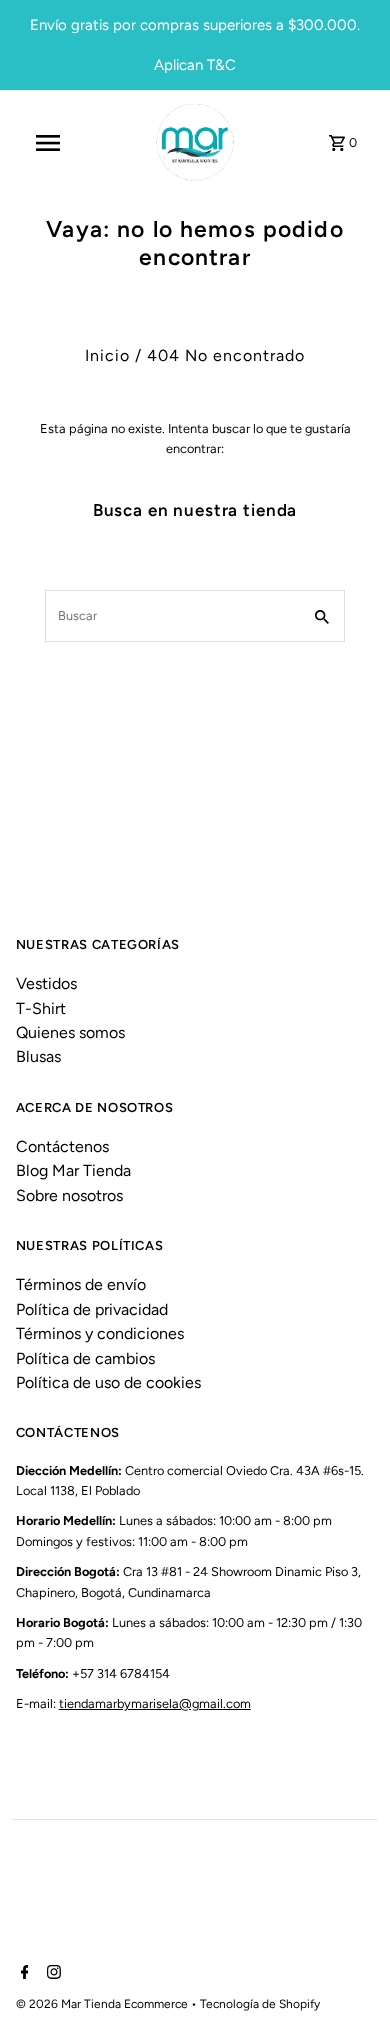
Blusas (38, 1056)
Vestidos (46, 983)
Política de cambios (85, 1358)
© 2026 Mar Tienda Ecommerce (103, 2004)
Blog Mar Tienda (73, 1170)
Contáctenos (62, 1146)
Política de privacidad (92, 1309)
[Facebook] (22, 1974)
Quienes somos (70, 1032)
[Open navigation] (48, 143)
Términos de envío (81, 1284)
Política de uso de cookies (108, 1382)
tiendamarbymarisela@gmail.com (155, 1703)
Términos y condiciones (100, 1333)
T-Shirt (41, 1008)
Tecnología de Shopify (260, 2004)
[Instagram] (51, 1974)
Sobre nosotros (69, 1195)
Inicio (107, 355)
